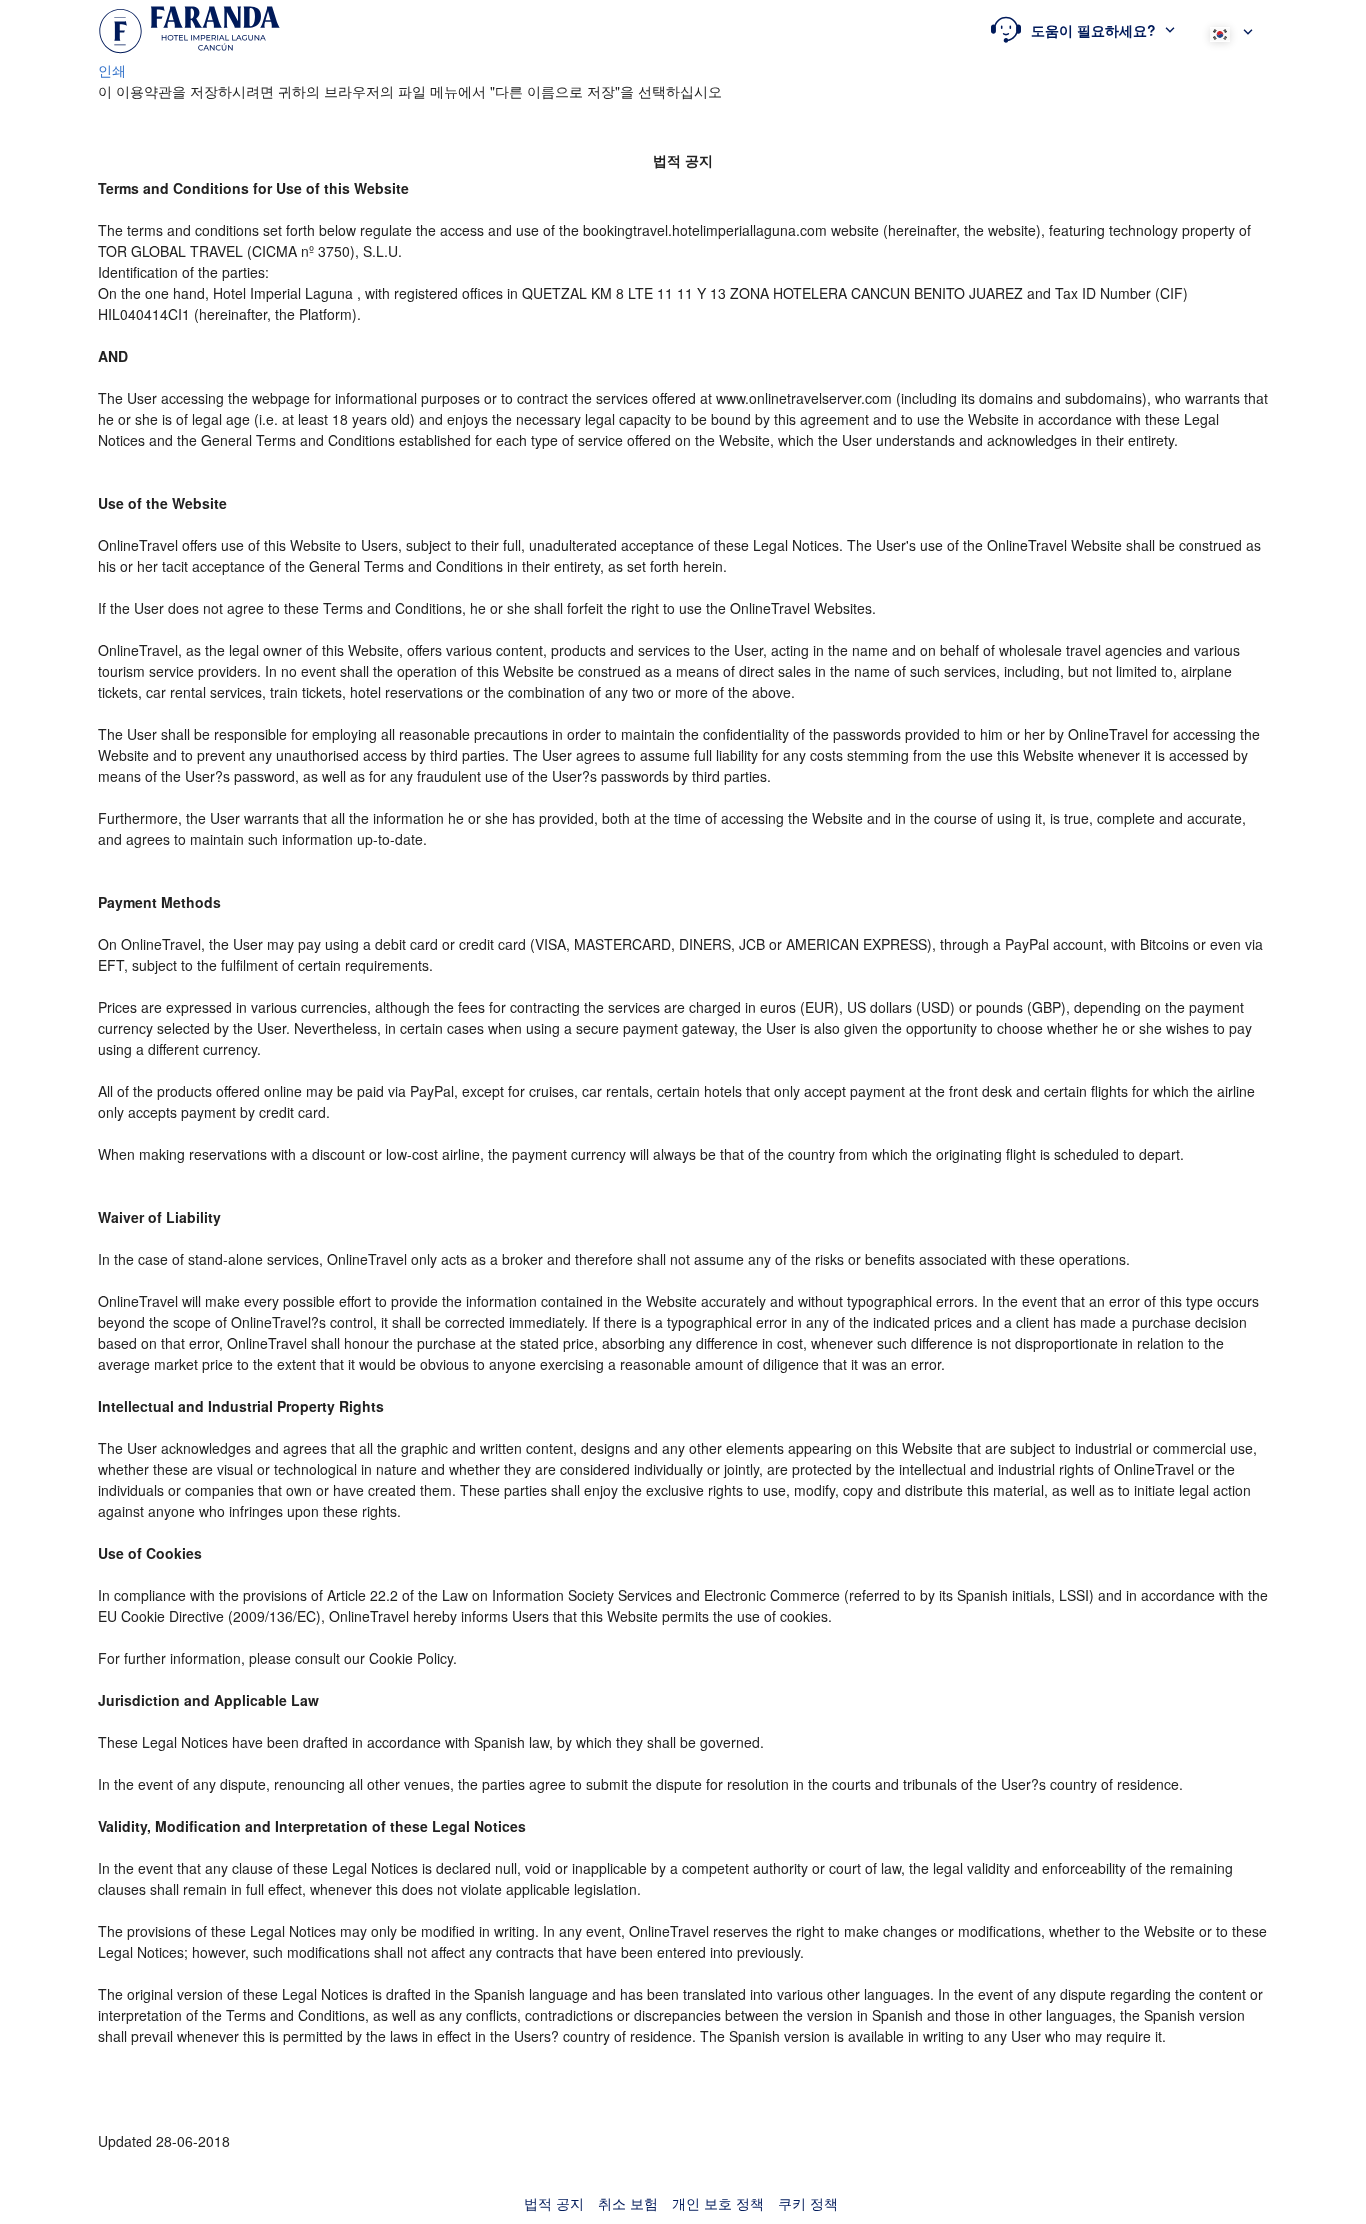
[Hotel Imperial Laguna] (189, 30)
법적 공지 (554, 2203)
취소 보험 (628, 2203)
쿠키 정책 (808, 2203)
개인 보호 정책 (718, 2203)
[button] (1083, 30)
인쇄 (112, 70)
